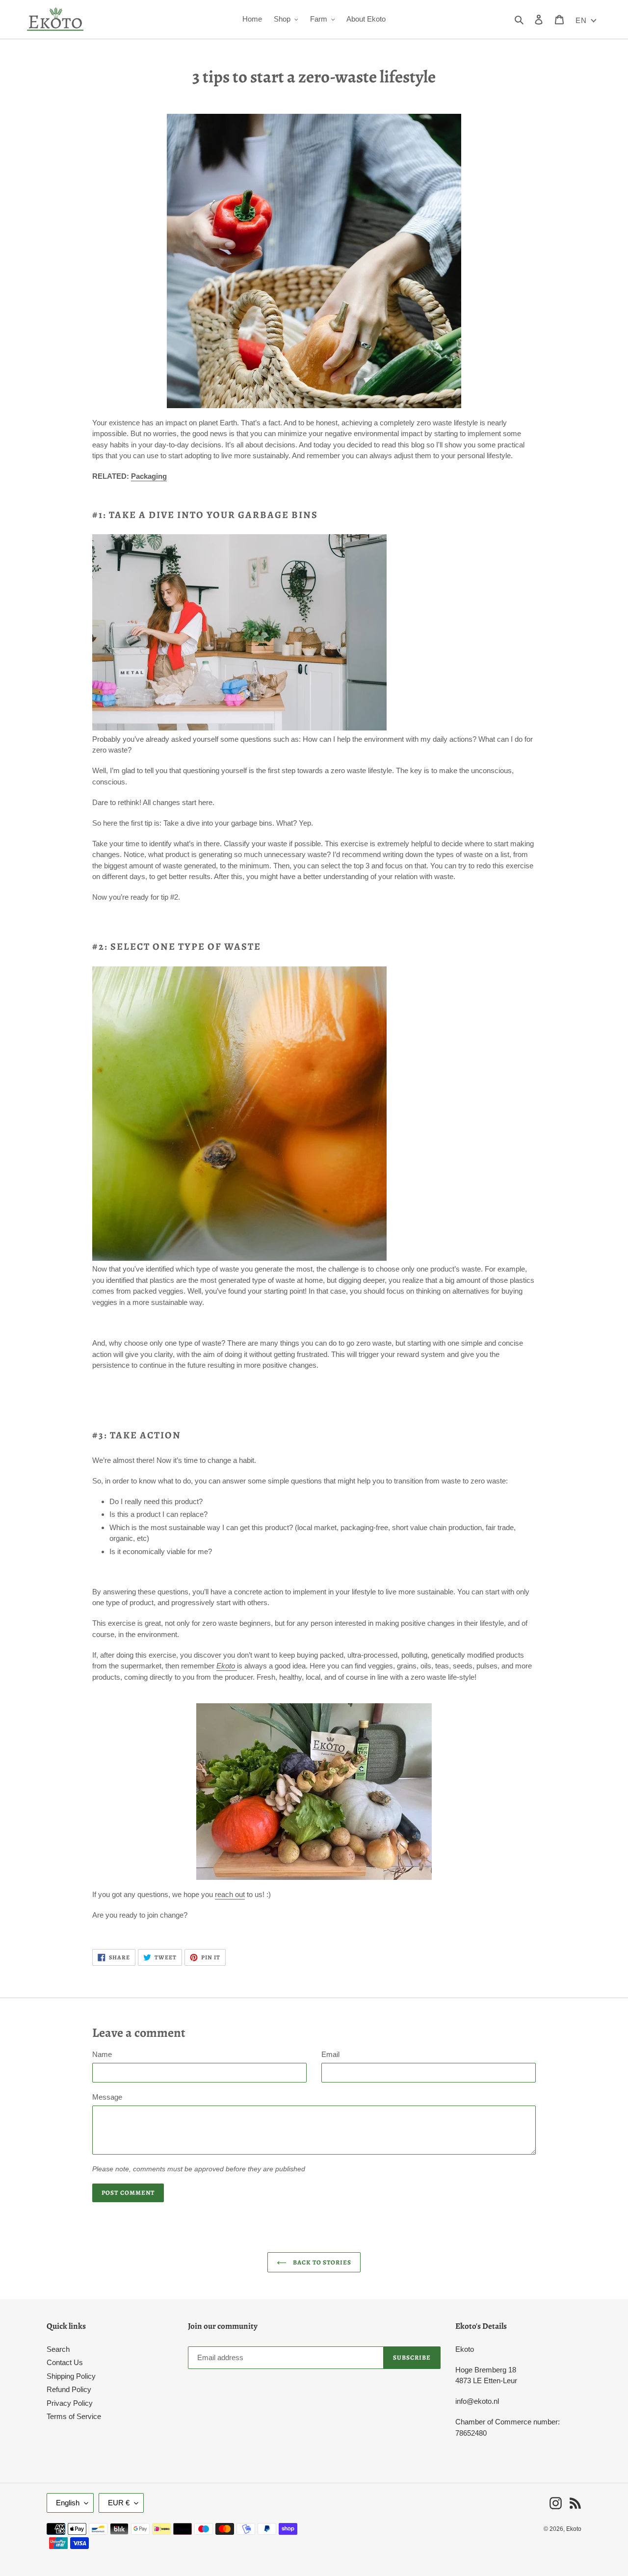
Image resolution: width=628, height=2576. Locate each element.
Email (330, 2054)
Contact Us (65, 2362)
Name (102, 2054)
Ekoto (574, 2529)
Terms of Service (74, 2416)
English (68, 2503)
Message (107, 2097)
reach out (230, 1894)
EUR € (119, 2503)
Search (58, 2349)
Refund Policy (69, 2389)
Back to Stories (322, 2262)
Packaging (149, 476)
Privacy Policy (70, 2403)
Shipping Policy (71, 2376)
